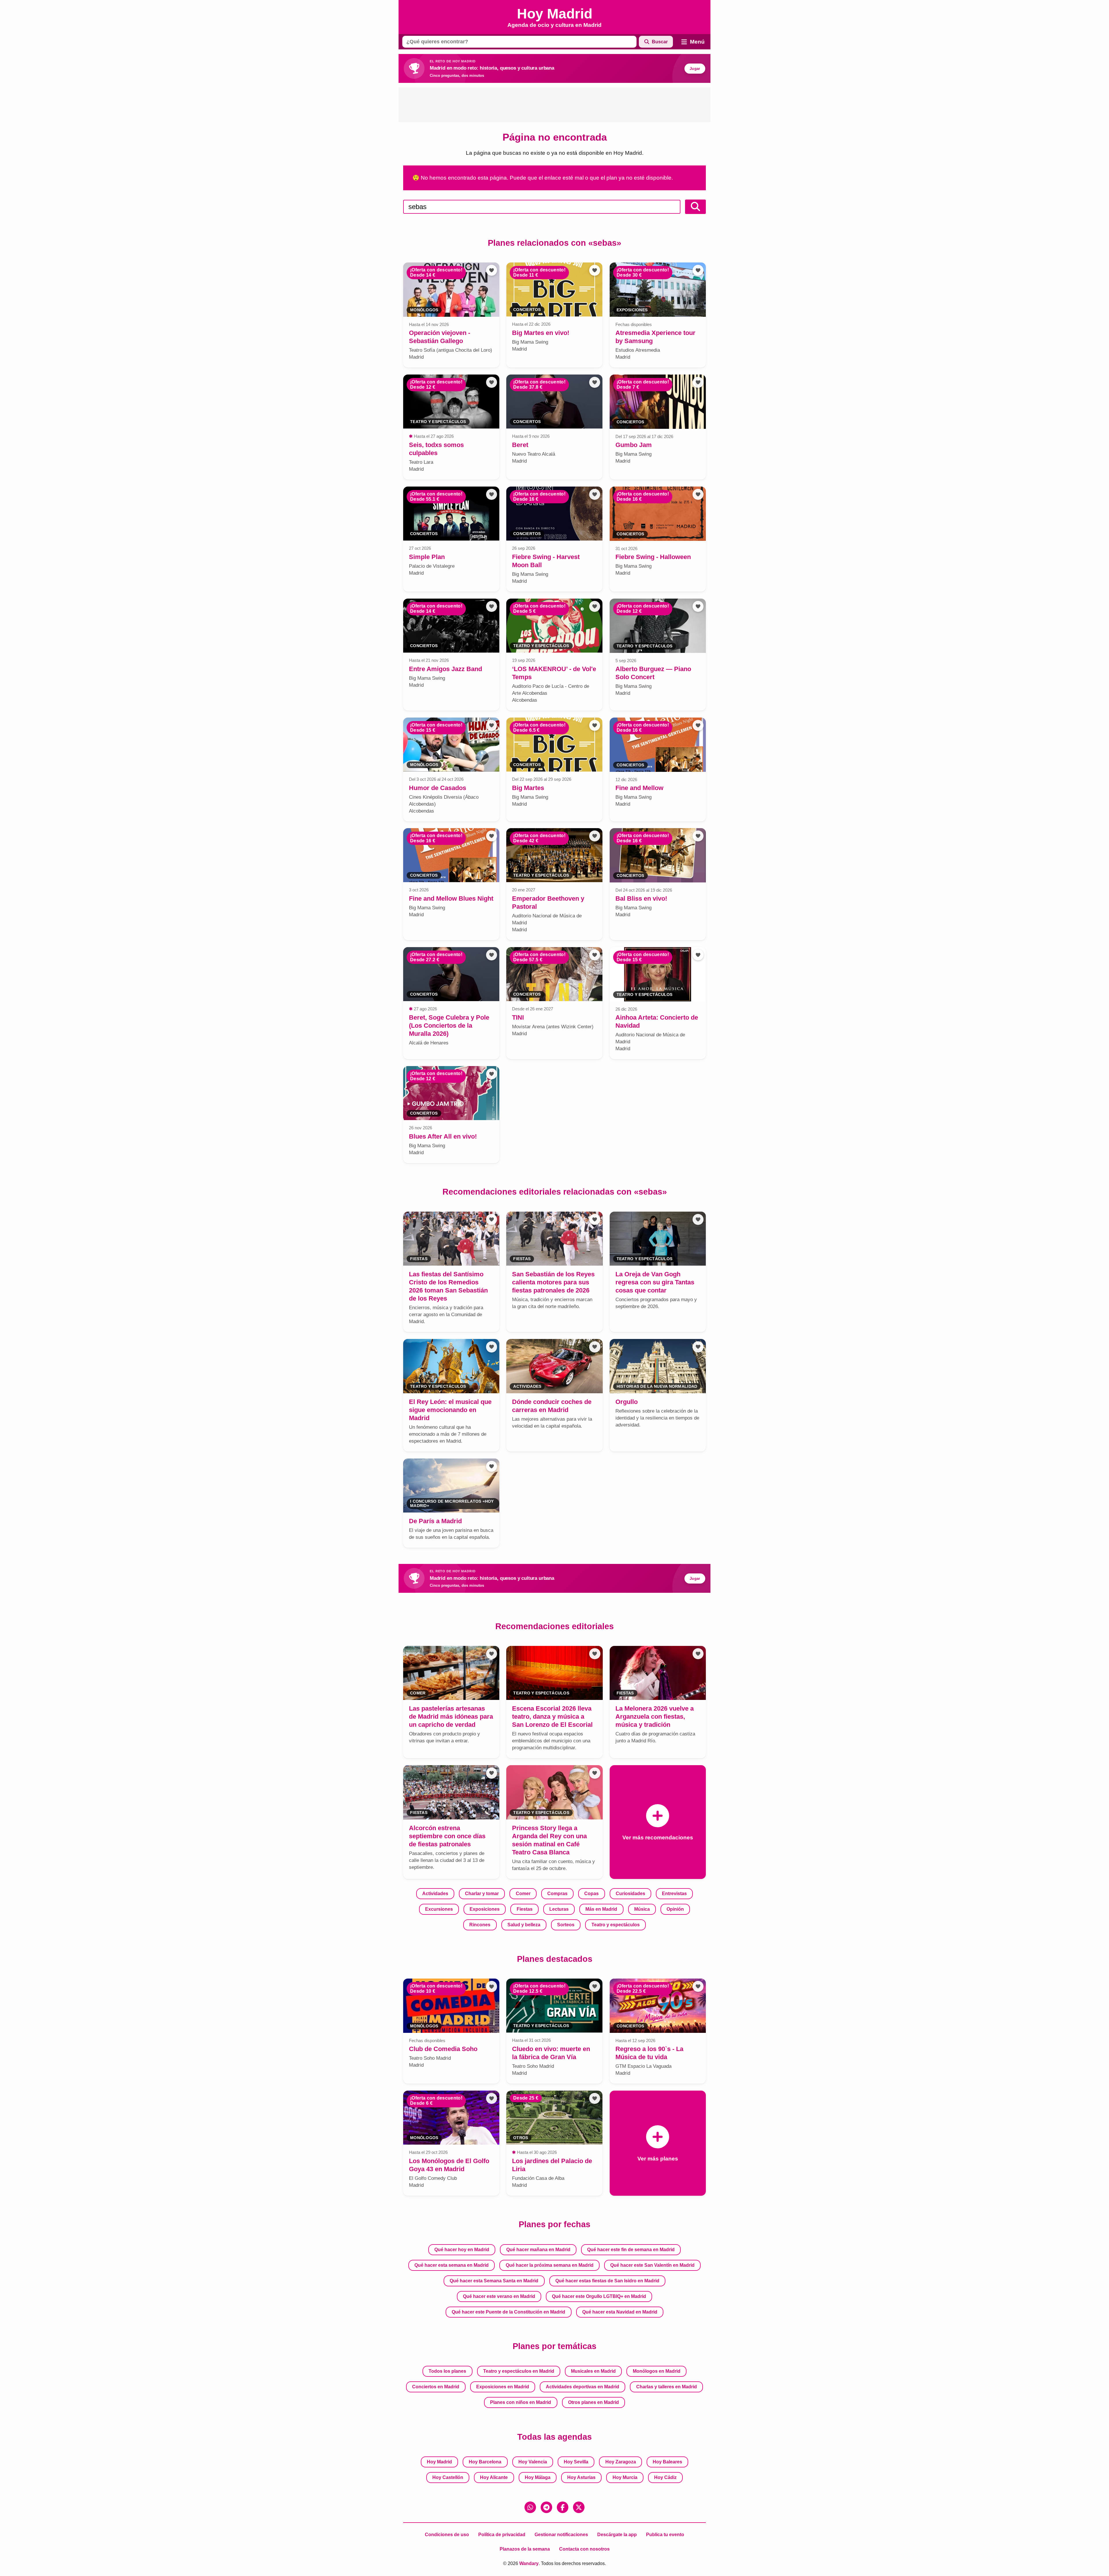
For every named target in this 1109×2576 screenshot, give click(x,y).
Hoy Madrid (439, 2462)
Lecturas (559, 1909)
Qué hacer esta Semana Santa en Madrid (494, 2281)
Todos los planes (447, 2371)
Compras (557, 1894)
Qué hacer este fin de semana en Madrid (631, 2250)
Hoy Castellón (448, 2477)
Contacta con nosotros (584, 2549)
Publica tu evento (665, 2535)
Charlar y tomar (482, 1894)
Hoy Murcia (625, 2477)
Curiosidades (630, 1894)
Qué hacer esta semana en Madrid (452, 2265)
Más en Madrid (601, 1909)
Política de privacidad (502, 2535)
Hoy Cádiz (665, 2477)
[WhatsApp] (530, 2507)
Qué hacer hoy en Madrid (462, 2250)
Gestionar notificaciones (561, 2535)
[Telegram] (546, 2507)
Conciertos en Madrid (436, 2387)
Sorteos (566, 1925)
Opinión (675, 1909)
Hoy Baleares (667, 2462)
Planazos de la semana (525, 2549)
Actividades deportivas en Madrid (583, 2387)
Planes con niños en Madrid (521, 2402)
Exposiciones (485, 1909)
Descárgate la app (617, 2535)
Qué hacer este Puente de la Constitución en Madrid (508, 2312)
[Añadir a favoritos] (492, 270)
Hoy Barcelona (485, 2462)
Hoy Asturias (581, 2477)
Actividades (435, 1894)
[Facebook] (563, 2507)
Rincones (480, 1925)
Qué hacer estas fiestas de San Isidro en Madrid (607, 2281)
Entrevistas (674, 1894)
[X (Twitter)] (579, 2507)
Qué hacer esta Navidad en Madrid (620, 2312)
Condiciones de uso (447, 2535)
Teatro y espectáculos (616, 1925)
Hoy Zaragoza (621, 2462)
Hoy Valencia (533, 2462)
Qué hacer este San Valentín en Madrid (652, 2265)
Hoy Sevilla (576, 2462)
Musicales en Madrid (593, 2371)
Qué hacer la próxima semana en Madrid (550, 2265)
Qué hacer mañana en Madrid (538, 2250)
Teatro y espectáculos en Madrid (519, 2371)
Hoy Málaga (538, 2477)
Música (642, 1909)
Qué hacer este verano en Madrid (499, 2296)
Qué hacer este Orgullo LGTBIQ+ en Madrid (599, 2296)
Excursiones (439, 1909)
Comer (523, 1894)
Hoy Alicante (494, 2477)
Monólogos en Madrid (657, 2371)
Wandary (529, 2563)
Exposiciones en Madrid (503, 2387)
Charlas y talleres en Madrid (667, 2387)
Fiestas (525, 1909)
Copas (591, 1894)
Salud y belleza (524, 1925)
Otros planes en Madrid (593, 2402)
